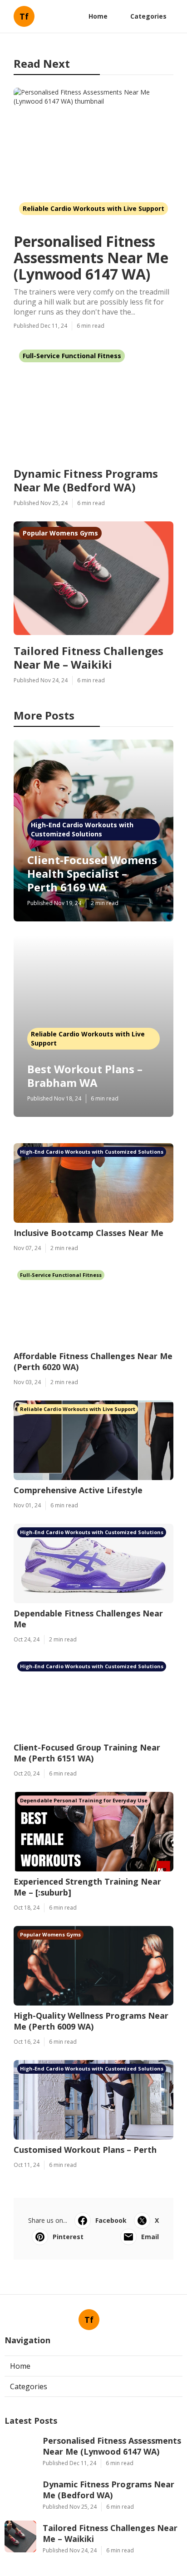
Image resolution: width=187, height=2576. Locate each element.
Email (150, 2237)
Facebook (111, 2220)
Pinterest (68, 2237)
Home (98, 16)
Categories (148, 16)
